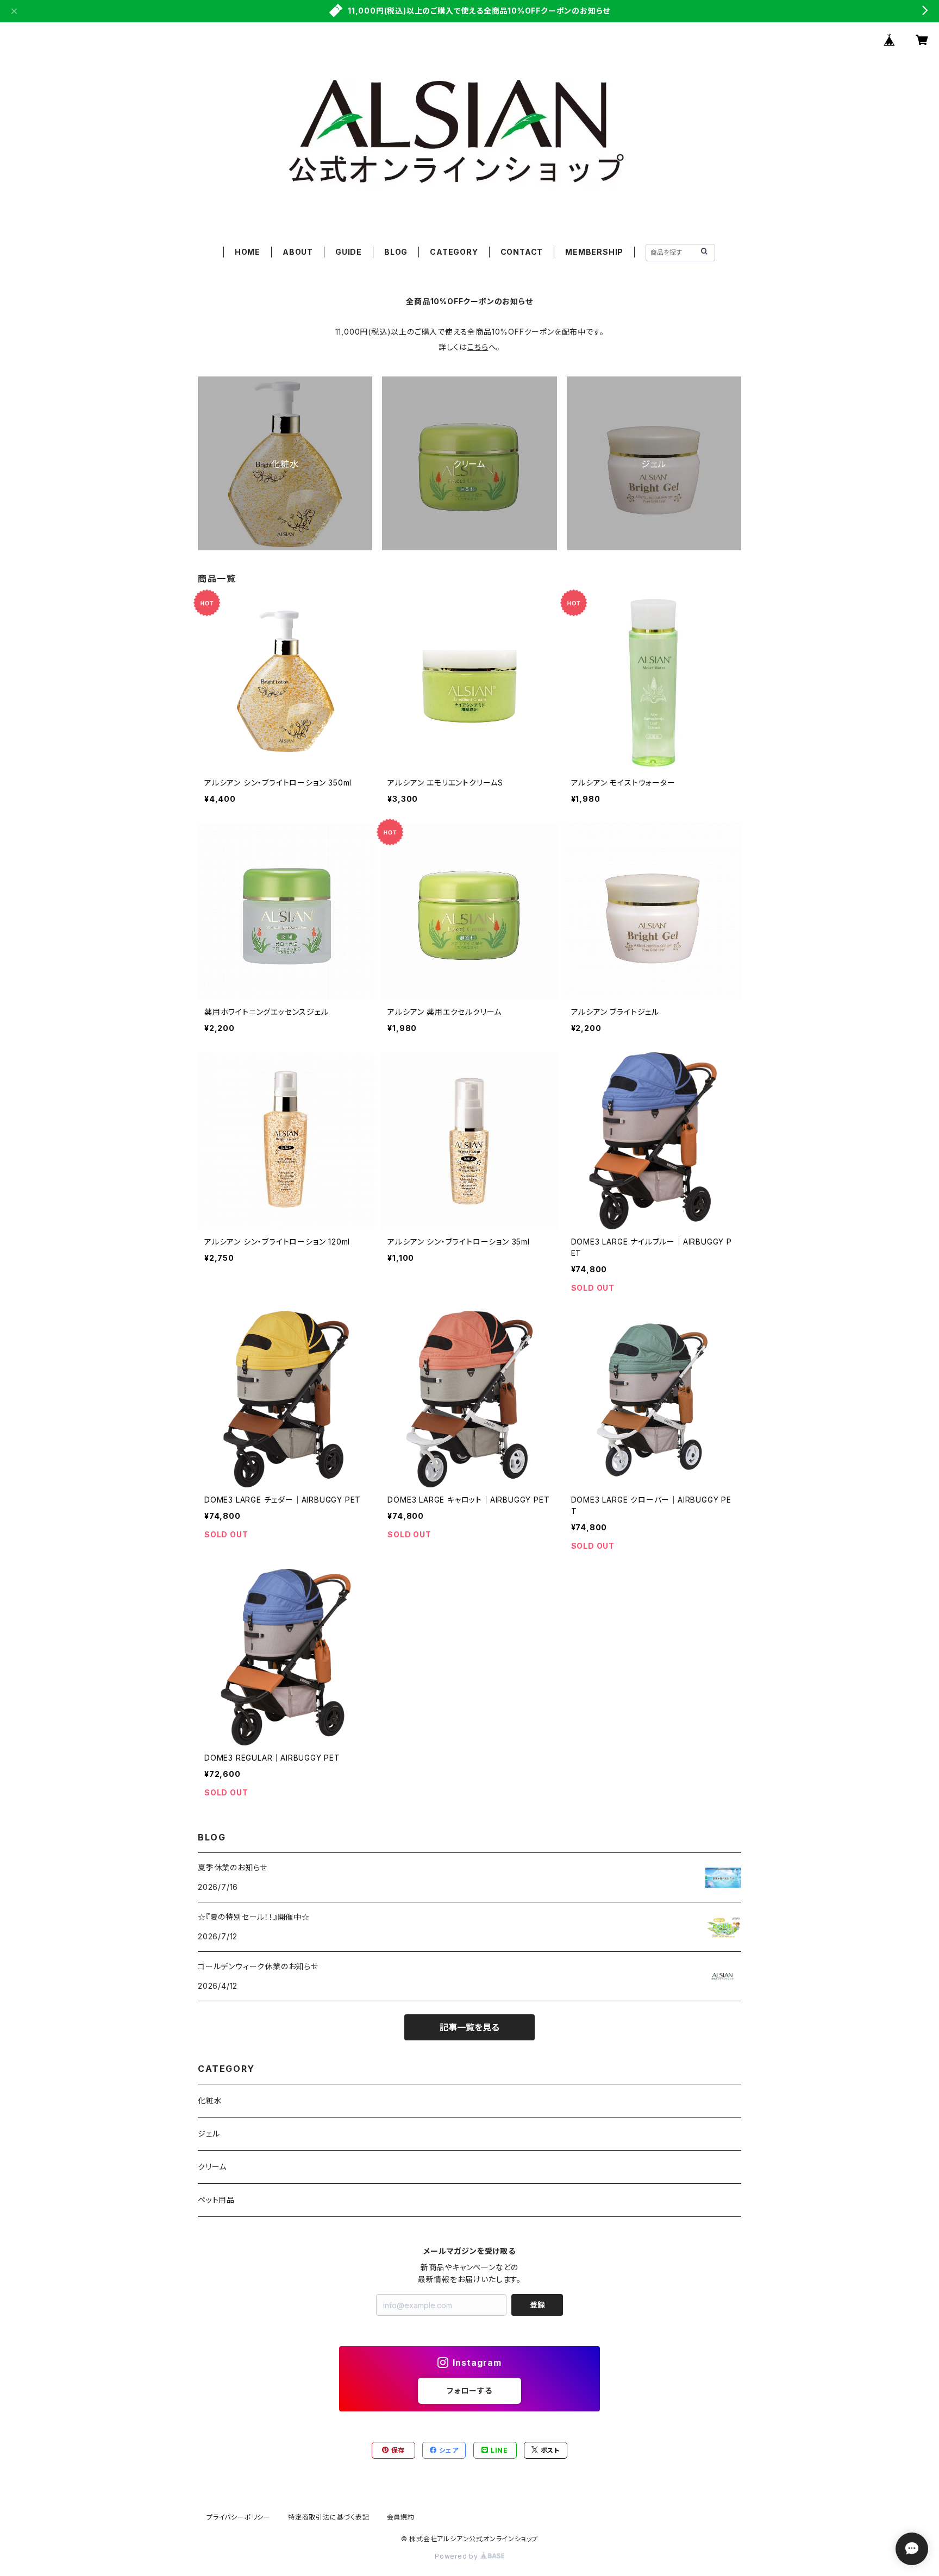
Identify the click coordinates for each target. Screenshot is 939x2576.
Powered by (458, 2556)
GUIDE (349, 252)
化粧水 (210, 2100)
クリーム (212, 2167)
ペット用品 (216, 2200)
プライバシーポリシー (239, 2517)
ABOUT (298, 252)
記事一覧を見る (469, 2027)
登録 (537, 2305)
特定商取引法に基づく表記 (329, 2517)
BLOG (396, 252)
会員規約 (401, 2517)
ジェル (209, 2134)
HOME (248, 252)
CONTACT (522, 252)
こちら (478, 347)
